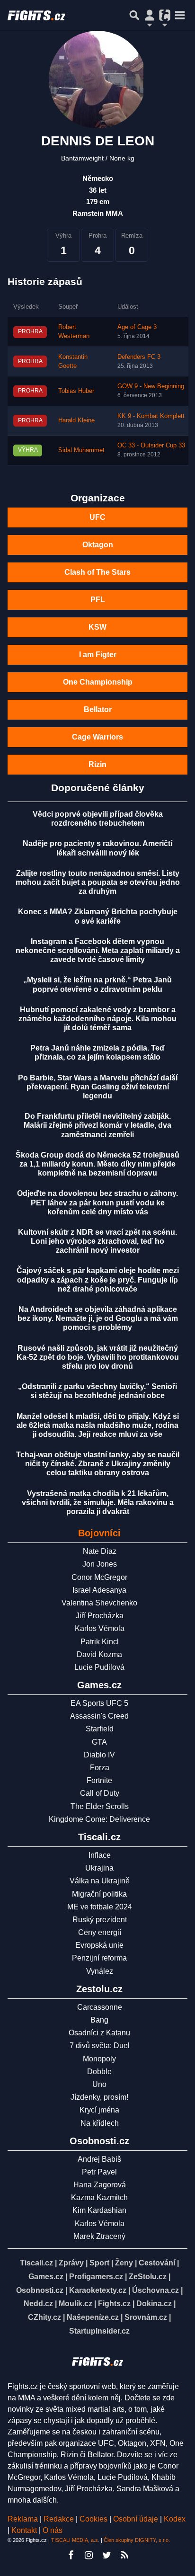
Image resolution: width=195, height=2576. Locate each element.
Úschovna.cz (155, 2290)
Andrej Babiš (99, 2159)
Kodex (175, 2519)
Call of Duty (100, 1793)
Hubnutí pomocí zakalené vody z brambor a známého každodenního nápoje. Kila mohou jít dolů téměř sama (97, 1019)
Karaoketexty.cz (98, 2290)
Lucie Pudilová (99, 1667)
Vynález (100, 1971)
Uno (99, 2084)
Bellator (98, 709)
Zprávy (71, 2263)
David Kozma (99, 1654)
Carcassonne (100, 2007)
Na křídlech (100, 2123)
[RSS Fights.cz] (124, 2555)
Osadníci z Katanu (99, 2033)
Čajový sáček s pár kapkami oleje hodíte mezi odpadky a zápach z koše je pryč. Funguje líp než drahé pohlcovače (98, 1279)
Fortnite (99, 1780)
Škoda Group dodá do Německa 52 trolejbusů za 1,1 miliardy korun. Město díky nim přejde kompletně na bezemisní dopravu (97, 1164)
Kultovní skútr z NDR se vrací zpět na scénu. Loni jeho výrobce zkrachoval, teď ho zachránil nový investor (97, 1241)
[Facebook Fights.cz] (71, 2555)
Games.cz (46, 2277)
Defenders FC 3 (139, 357)
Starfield (100, 1729)
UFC (97, 517)
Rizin (97, 764)
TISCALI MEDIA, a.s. (75, 2540)
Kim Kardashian (99, 2210)
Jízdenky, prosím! (99, 2097)
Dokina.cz (154, 2304)
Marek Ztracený (99, 2236)
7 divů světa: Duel (100, 2046)
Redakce (59, 2519)
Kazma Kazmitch (99, 2197)
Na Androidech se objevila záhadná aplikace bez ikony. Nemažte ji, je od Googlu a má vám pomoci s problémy (98, 1318)
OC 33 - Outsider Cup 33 (151, 446)
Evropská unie (99, 1945)
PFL (98, 600)
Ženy (124, 2263)
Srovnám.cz (146, 2317)
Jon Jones (100, 1564)
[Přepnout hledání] (134, 15)
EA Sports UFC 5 (99, 1703)
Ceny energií (100, 1932)
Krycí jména (99, 2110)
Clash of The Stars (97, 572)
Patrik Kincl (100, 1642)
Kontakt (25, 2530)
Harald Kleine (76, 420)
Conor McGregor (99, 1577)
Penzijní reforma (99, 1958)
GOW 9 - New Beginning (151, 386)
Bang (99, 2020)
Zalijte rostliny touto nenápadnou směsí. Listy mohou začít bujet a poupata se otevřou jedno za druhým (98, 882)
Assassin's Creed (99, 1716)
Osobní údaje (136, 2519)
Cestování (157, 2263)
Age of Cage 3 (137, 327)
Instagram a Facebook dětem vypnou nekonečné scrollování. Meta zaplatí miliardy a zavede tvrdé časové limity (98, 950)
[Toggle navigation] (180, 15)
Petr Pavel (99, 2172)
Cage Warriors (97, 737)
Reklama (23, 2519)
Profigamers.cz (96, 2277)
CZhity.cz (44, 2317)
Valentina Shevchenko (99, 1603)
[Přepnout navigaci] (150, 15)
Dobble (99, 2072)
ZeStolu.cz (148, 2277)
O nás (53, 2530)
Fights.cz (114, 2304)
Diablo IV (99, 1755)
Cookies (93, 2519)
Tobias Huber (76, 391)
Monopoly (99, 2059)
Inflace (100, 1855)
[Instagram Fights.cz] (89, 2555)
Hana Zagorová (100, 2185)
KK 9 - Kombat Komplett (151, 416)
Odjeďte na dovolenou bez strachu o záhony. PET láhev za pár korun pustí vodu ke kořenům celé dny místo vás (97, 1202)
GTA (99, 1742)
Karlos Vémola (100, 1628)
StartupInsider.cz (99, 2331)
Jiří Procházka (100, 1616)
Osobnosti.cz (40, 2290)
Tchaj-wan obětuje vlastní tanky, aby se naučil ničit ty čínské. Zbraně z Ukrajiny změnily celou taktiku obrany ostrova (98, 1464)
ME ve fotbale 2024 (100, 1907)
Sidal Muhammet (81, 450)
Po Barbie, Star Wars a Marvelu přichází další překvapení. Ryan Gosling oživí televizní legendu (98, 1087)
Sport (99, 2263)
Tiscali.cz (36, 2263)
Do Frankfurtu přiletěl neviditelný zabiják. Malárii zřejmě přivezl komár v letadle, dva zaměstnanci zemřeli (97, 1125)
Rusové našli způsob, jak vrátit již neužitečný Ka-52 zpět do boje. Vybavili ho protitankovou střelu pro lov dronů (98, 1357)
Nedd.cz (38, 2304)
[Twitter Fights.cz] (106, 2555)
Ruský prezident (100, 1920)
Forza (100, 1768)
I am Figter (98, 655)
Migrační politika (99, 1894)
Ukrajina (99, 1868)
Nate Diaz (100, 1551)
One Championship (98, 682)
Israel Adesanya (99, 1590)
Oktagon (98, 545)
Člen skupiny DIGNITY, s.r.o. (137, 2540)
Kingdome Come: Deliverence (99, 1819)
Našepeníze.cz (93, 2317)
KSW (97, 627)
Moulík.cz (75, 2304)
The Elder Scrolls (100, 1806)
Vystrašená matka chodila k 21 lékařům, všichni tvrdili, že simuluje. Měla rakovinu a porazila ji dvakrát (98, 1502)
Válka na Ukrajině (100, 1881)
